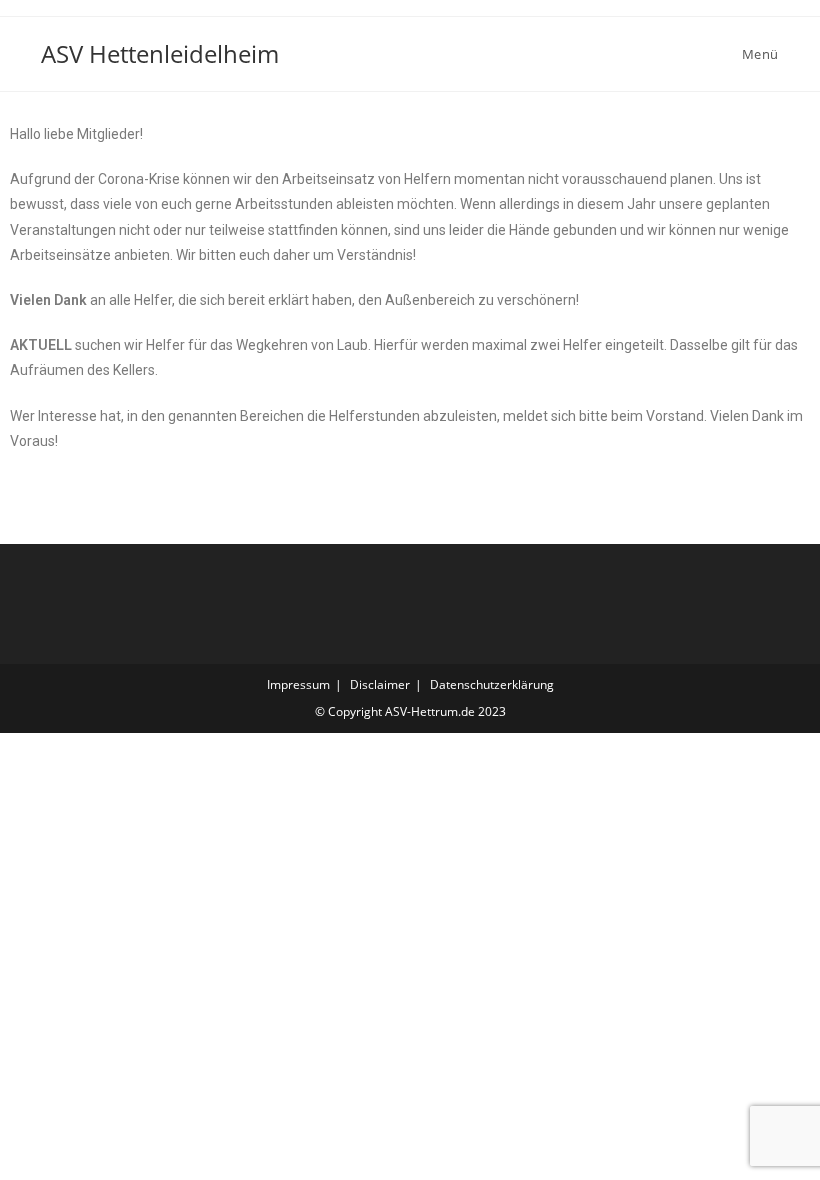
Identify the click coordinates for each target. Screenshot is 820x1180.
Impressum (298, 684)
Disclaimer (380, 684)
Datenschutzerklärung (492, 684)
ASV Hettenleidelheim (160, 53)
